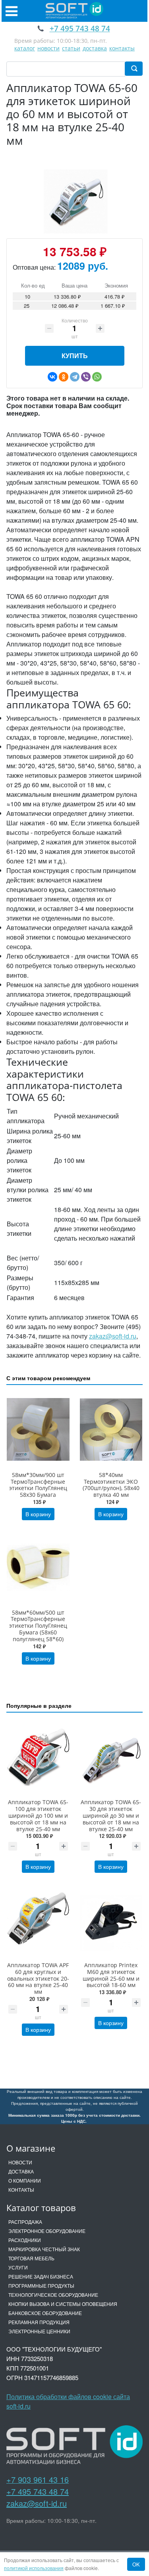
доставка (95, 48)
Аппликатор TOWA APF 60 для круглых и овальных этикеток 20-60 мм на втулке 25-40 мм (38, 1978)
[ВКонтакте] (52, 377)
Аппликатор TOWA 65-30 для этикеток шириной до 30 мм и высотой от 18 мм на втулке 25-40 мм (111, 1815)
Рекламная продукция (39, 2322)
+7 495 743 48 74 (38, 2491)
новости (48, 48)
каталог (25, 48)
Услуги (18, 2267)
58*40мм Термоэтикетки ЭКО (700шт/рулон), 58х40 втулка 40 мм (111, 1485)
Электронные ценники (39, 2331)
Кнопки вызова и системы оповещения (63, 2304)
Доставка (21, 2171)
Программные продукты (41, 2285)
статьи (71, 48)
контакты (122, 48)
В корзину (38, 1514)
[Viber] (86, 377)
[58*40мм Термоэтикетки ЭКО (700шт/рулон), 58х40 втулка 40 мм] (111, 1430)
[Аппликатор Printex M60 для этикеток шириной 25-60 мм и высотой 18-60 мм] (111, 1920)
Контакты (21, 2190)
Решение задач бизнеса (41, 2276)
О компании (25, 2180)
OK (136, 2564)
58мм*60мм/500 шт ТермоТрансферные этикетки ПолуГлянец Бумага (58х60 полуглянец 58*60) (38, 1626)
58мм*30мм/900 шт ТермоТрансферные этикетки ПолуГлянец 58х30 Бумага (38, 1485)
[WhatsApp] (97, 377)
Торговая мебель (31, 2258)
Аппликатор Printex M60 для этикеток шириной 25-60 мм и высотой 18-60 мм (111, 1975)
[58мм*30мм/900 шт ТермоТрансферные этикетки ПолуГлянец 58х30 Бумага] (38, 1430)
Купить (75, 356)
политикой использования (34, 2568)
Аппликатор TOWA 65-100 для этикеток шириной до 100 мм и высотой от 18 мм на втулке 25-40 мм (38, 1815)
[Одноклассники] (64, 377)
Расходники (25, 2240)
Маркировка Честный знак (44, 2249)
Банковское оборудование (45, 2313)
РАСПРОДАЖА (25, 2222)
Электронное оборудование (47, 2231)
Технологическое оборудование (53, 2295)
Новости (20, 2162)
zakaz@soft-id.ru (113, 1336)
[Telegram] (75, 377)
